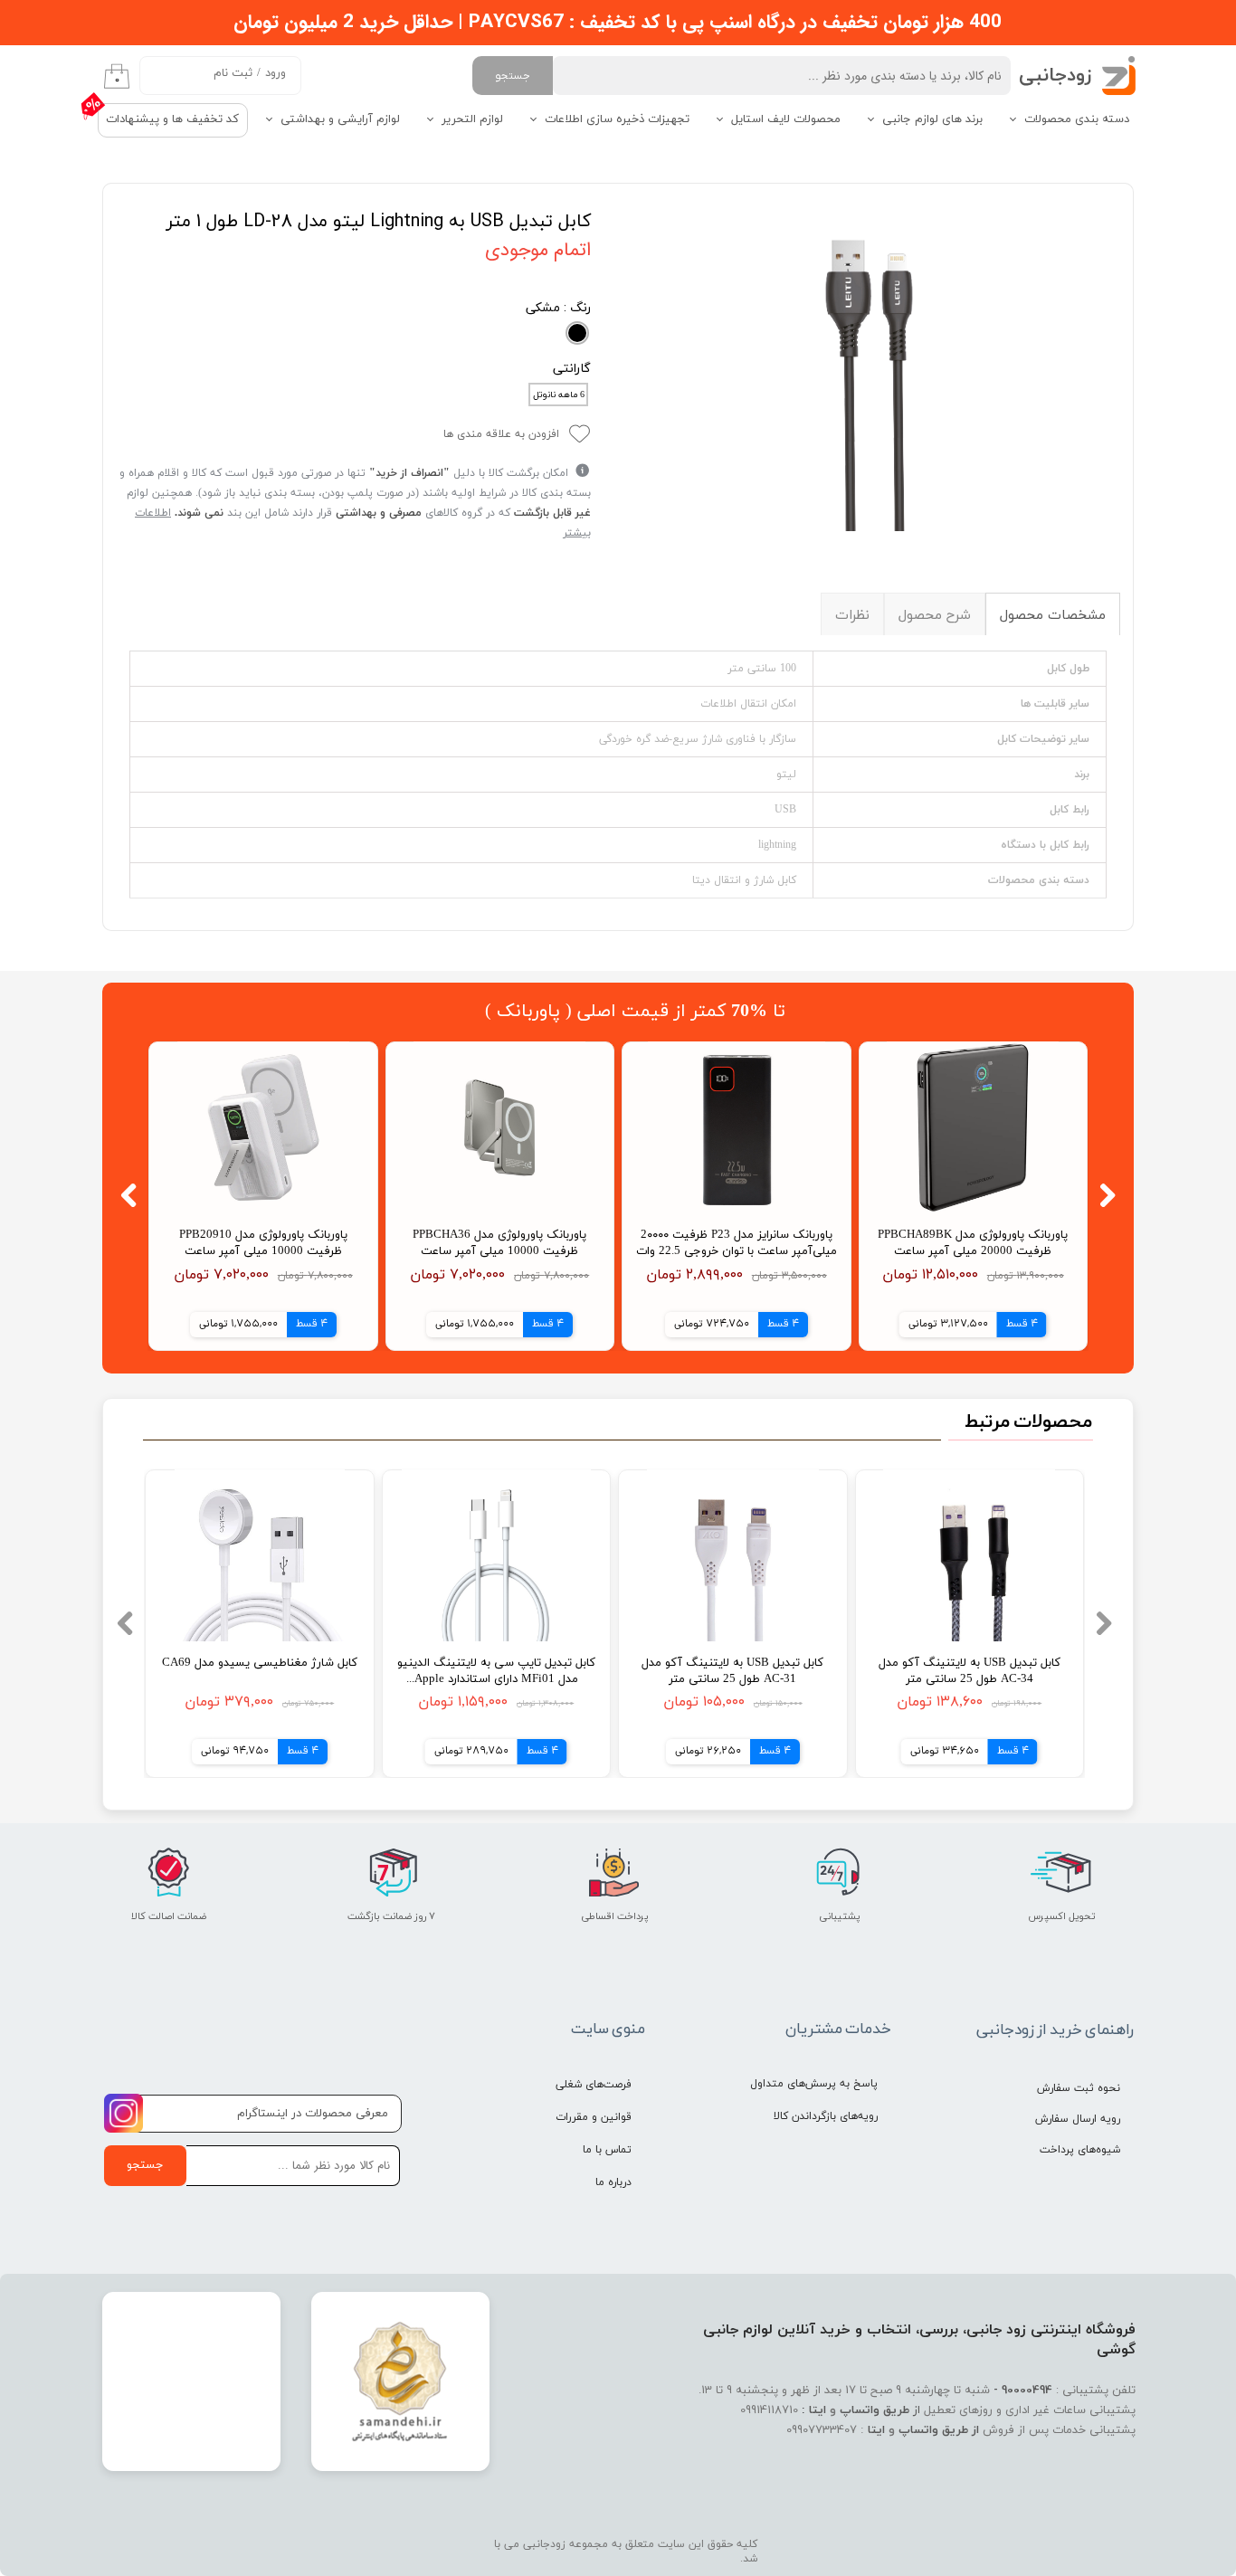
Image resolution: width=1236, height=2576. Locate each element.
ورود (276, 73)
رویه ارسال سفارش (1078, 2119)
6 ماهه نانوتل (559, 395)
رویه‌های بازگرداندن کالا (826, 2116)
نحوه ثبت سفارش (1079, 2088)
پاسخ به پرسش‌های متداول (814, 2084)
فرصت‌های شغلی (594, 2085)
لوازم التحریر (472, 119)
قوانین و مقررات (594, 2117)
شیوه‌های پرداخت (1080, 2150)
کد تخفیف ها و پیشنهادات (172, 119)
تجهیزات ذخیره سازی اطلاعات (617, 119)
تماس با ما (607, 2150)
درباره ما (613, 2182)
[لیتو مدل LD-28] (869, 364)
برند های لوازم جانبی (932, 119)
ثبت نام (233, 73)
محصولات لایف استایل (786, 119)
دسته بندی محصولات (1077, 119)
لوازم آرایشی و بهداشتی (340, 119)
